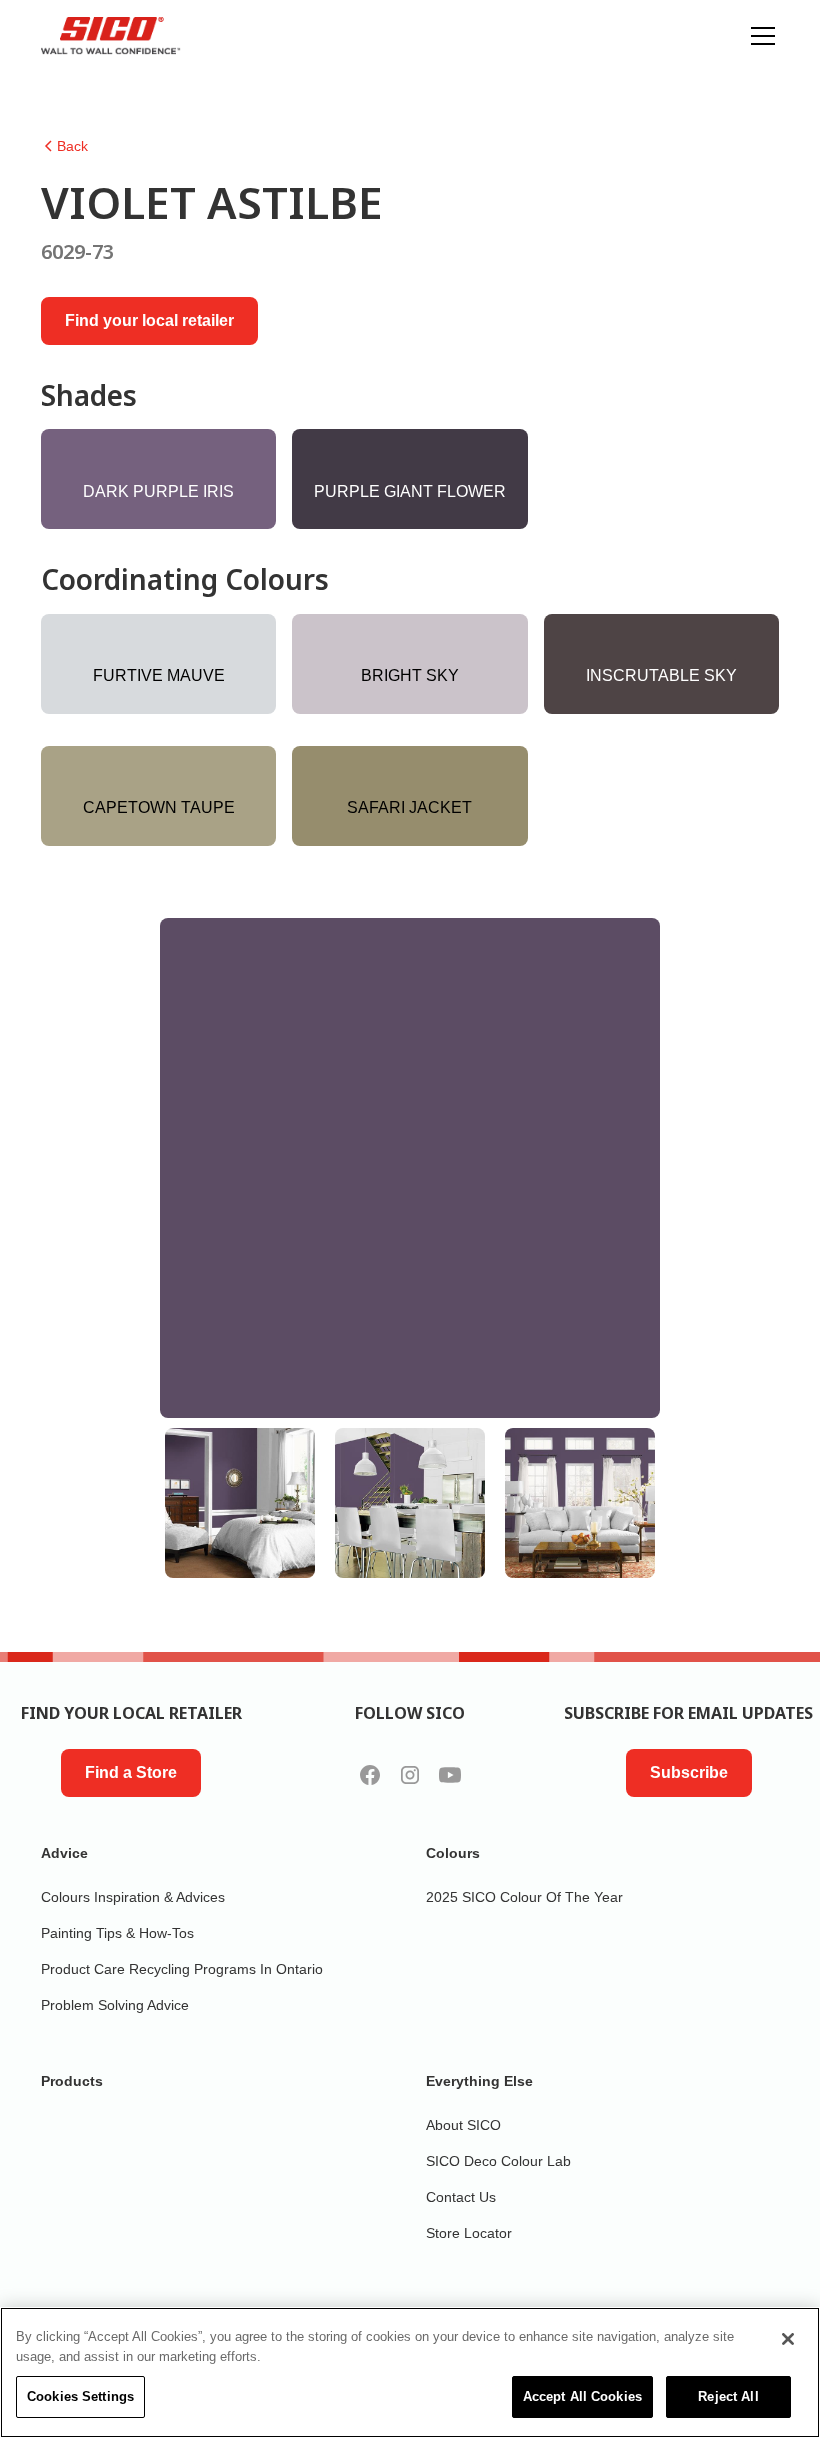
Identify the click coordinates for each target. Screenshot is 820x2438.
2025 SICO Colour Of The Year (524, 1897)
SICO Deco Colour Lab (498, 2161)
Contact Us (461, 2197)
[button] (759, 36)
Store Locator (469, 2233)
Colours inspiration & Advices (133, 1897)
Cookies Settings (80, 2396)
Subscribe (689, 1772)
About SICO (463, 2125)
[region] (410, 2372)
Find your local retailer (149, 320)
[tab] (240, 1503)
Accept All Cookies (582, 2396)
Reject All (728, 2396)
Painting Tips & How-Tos (117, 1933)
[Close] (788, 2339)
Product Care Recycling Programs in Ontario (182, 1969)
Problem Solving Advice (115, 2005)
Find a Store (131, 1772)
